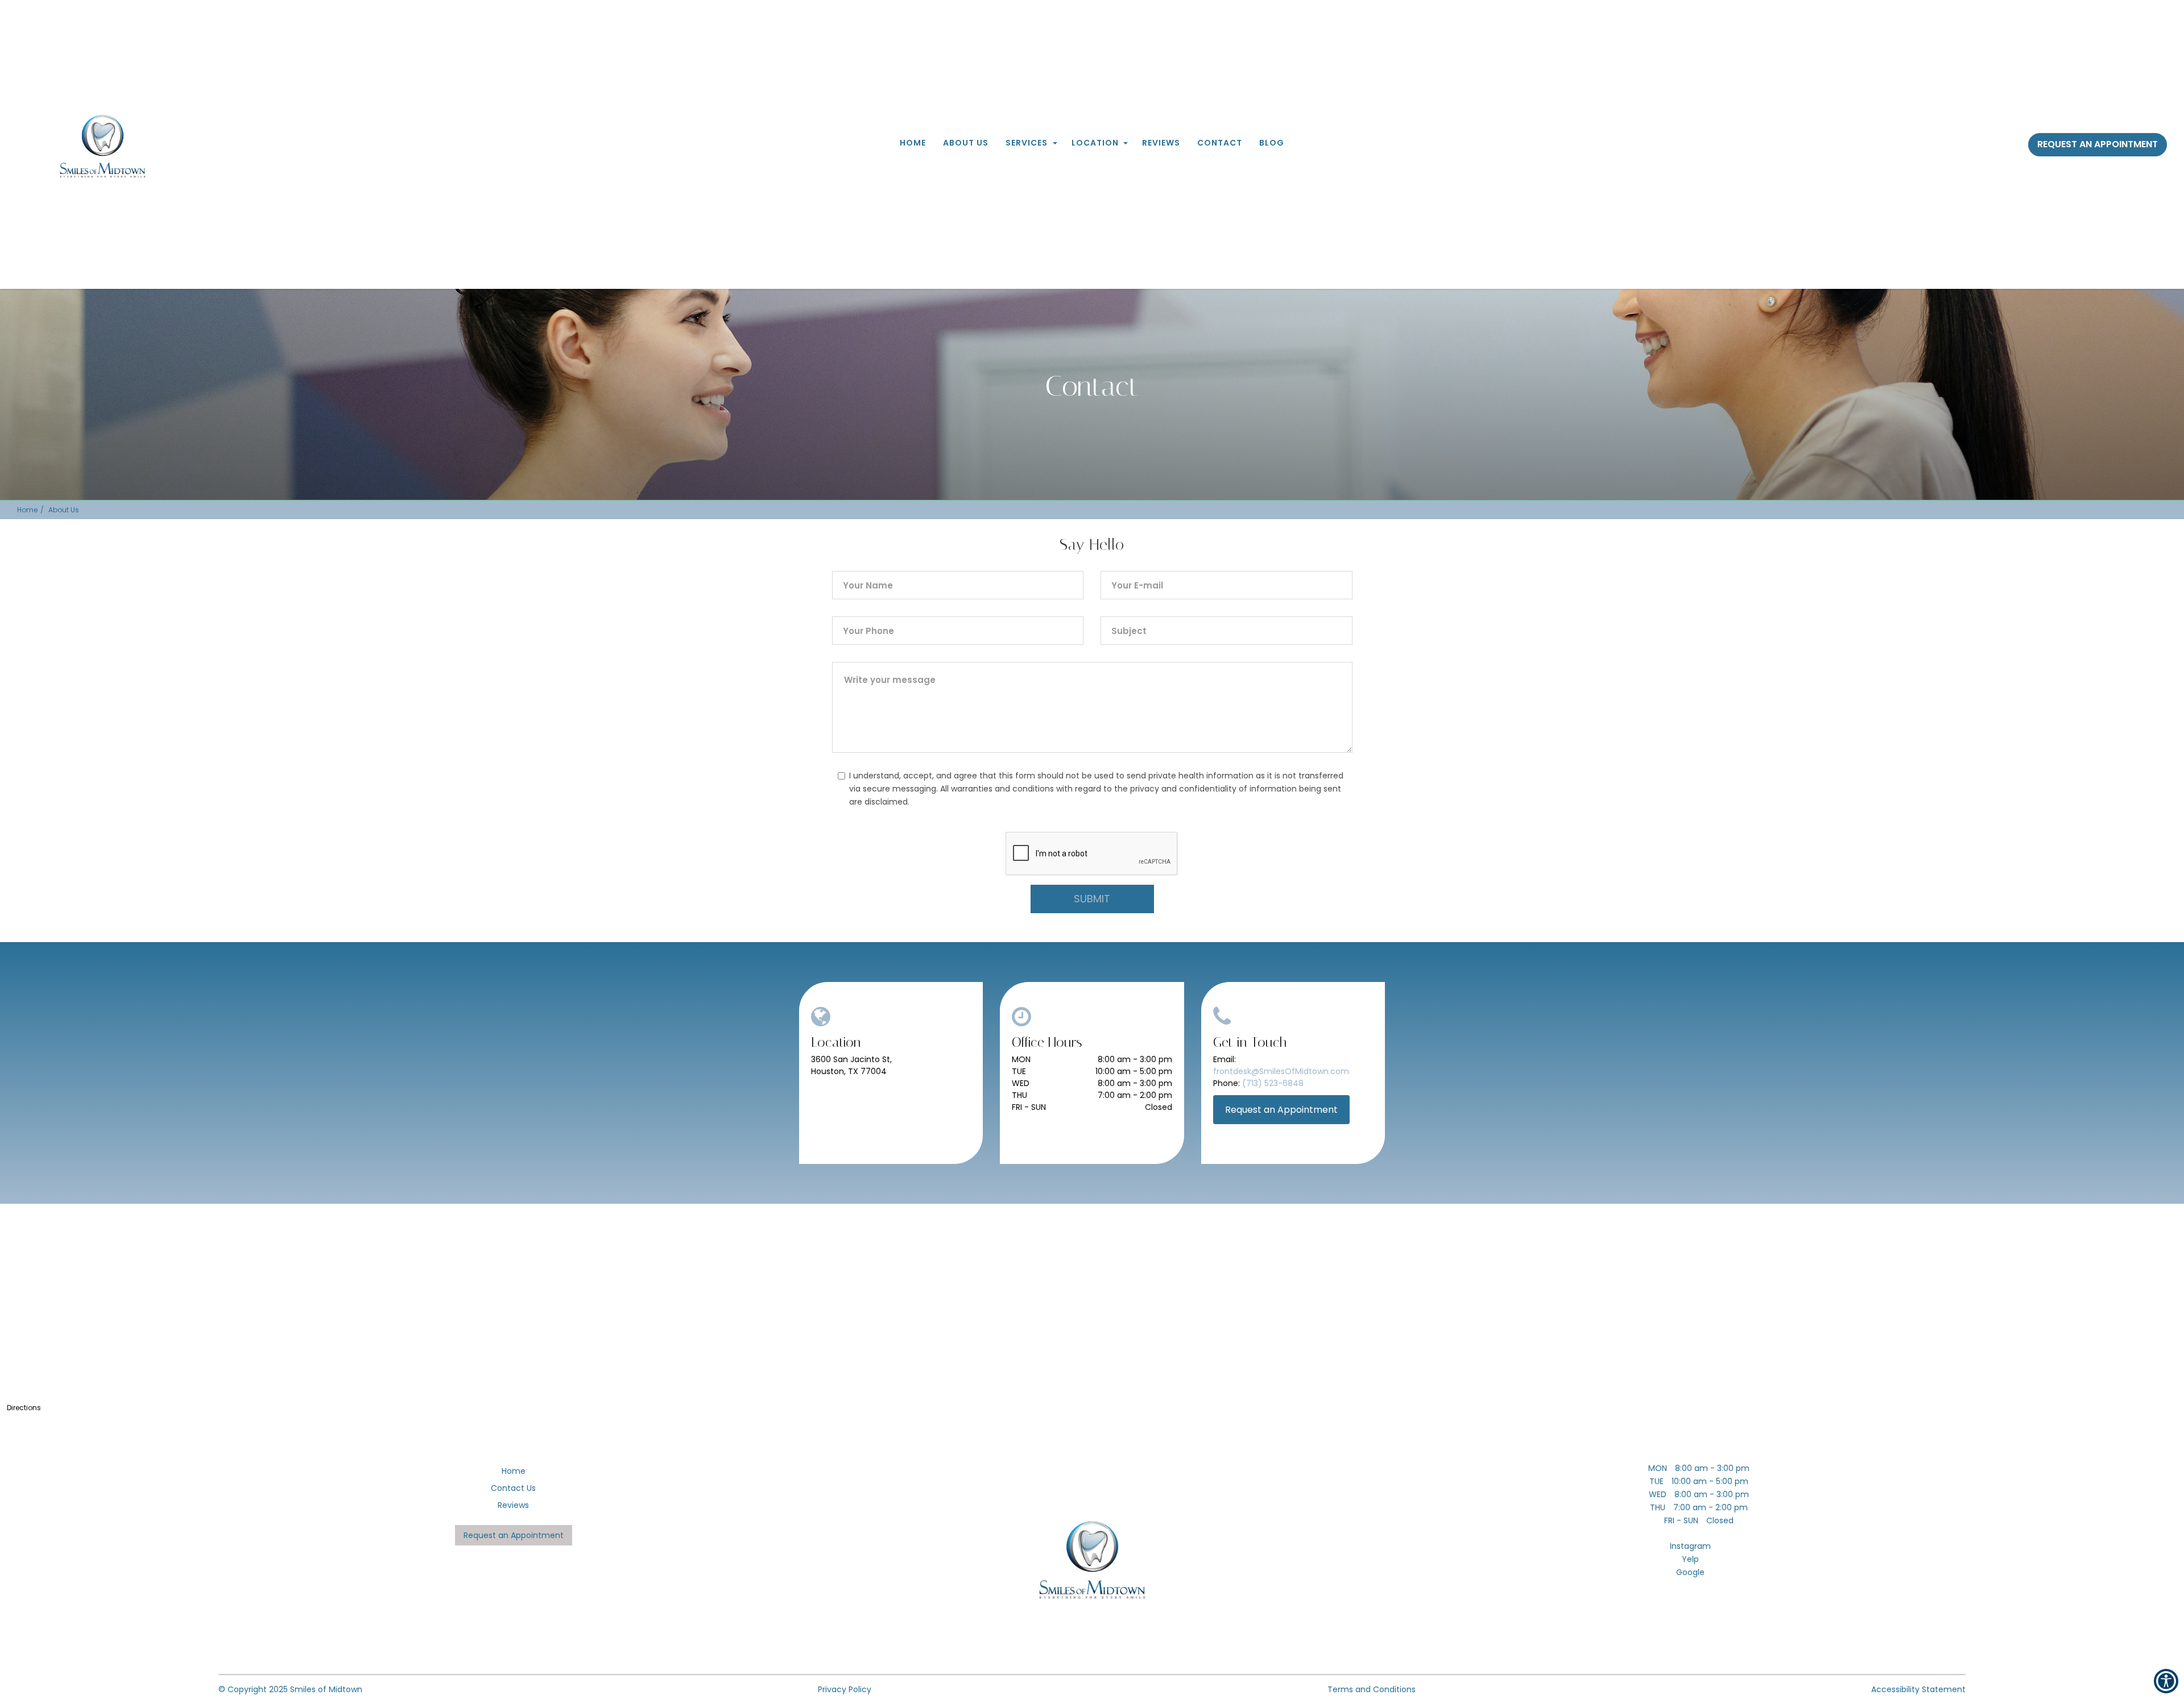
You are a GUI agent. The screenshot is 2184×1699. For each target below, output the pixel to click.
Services (1027, 143)
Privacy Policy (845, 1689)
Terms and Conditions (1372, 1689)
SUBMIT (1092, 899)
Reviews (1161, 143)
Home (913, 143)
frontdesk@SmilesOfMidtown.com (1281, 1071)
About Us (966, 143)
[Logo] (1092, 1561)
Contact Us (513, 1488)
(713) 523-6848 (1273, 1083)
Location (1095, 143)
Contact (1220, 143)
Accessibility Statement (1918, 1689)
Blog (1272, 143)
